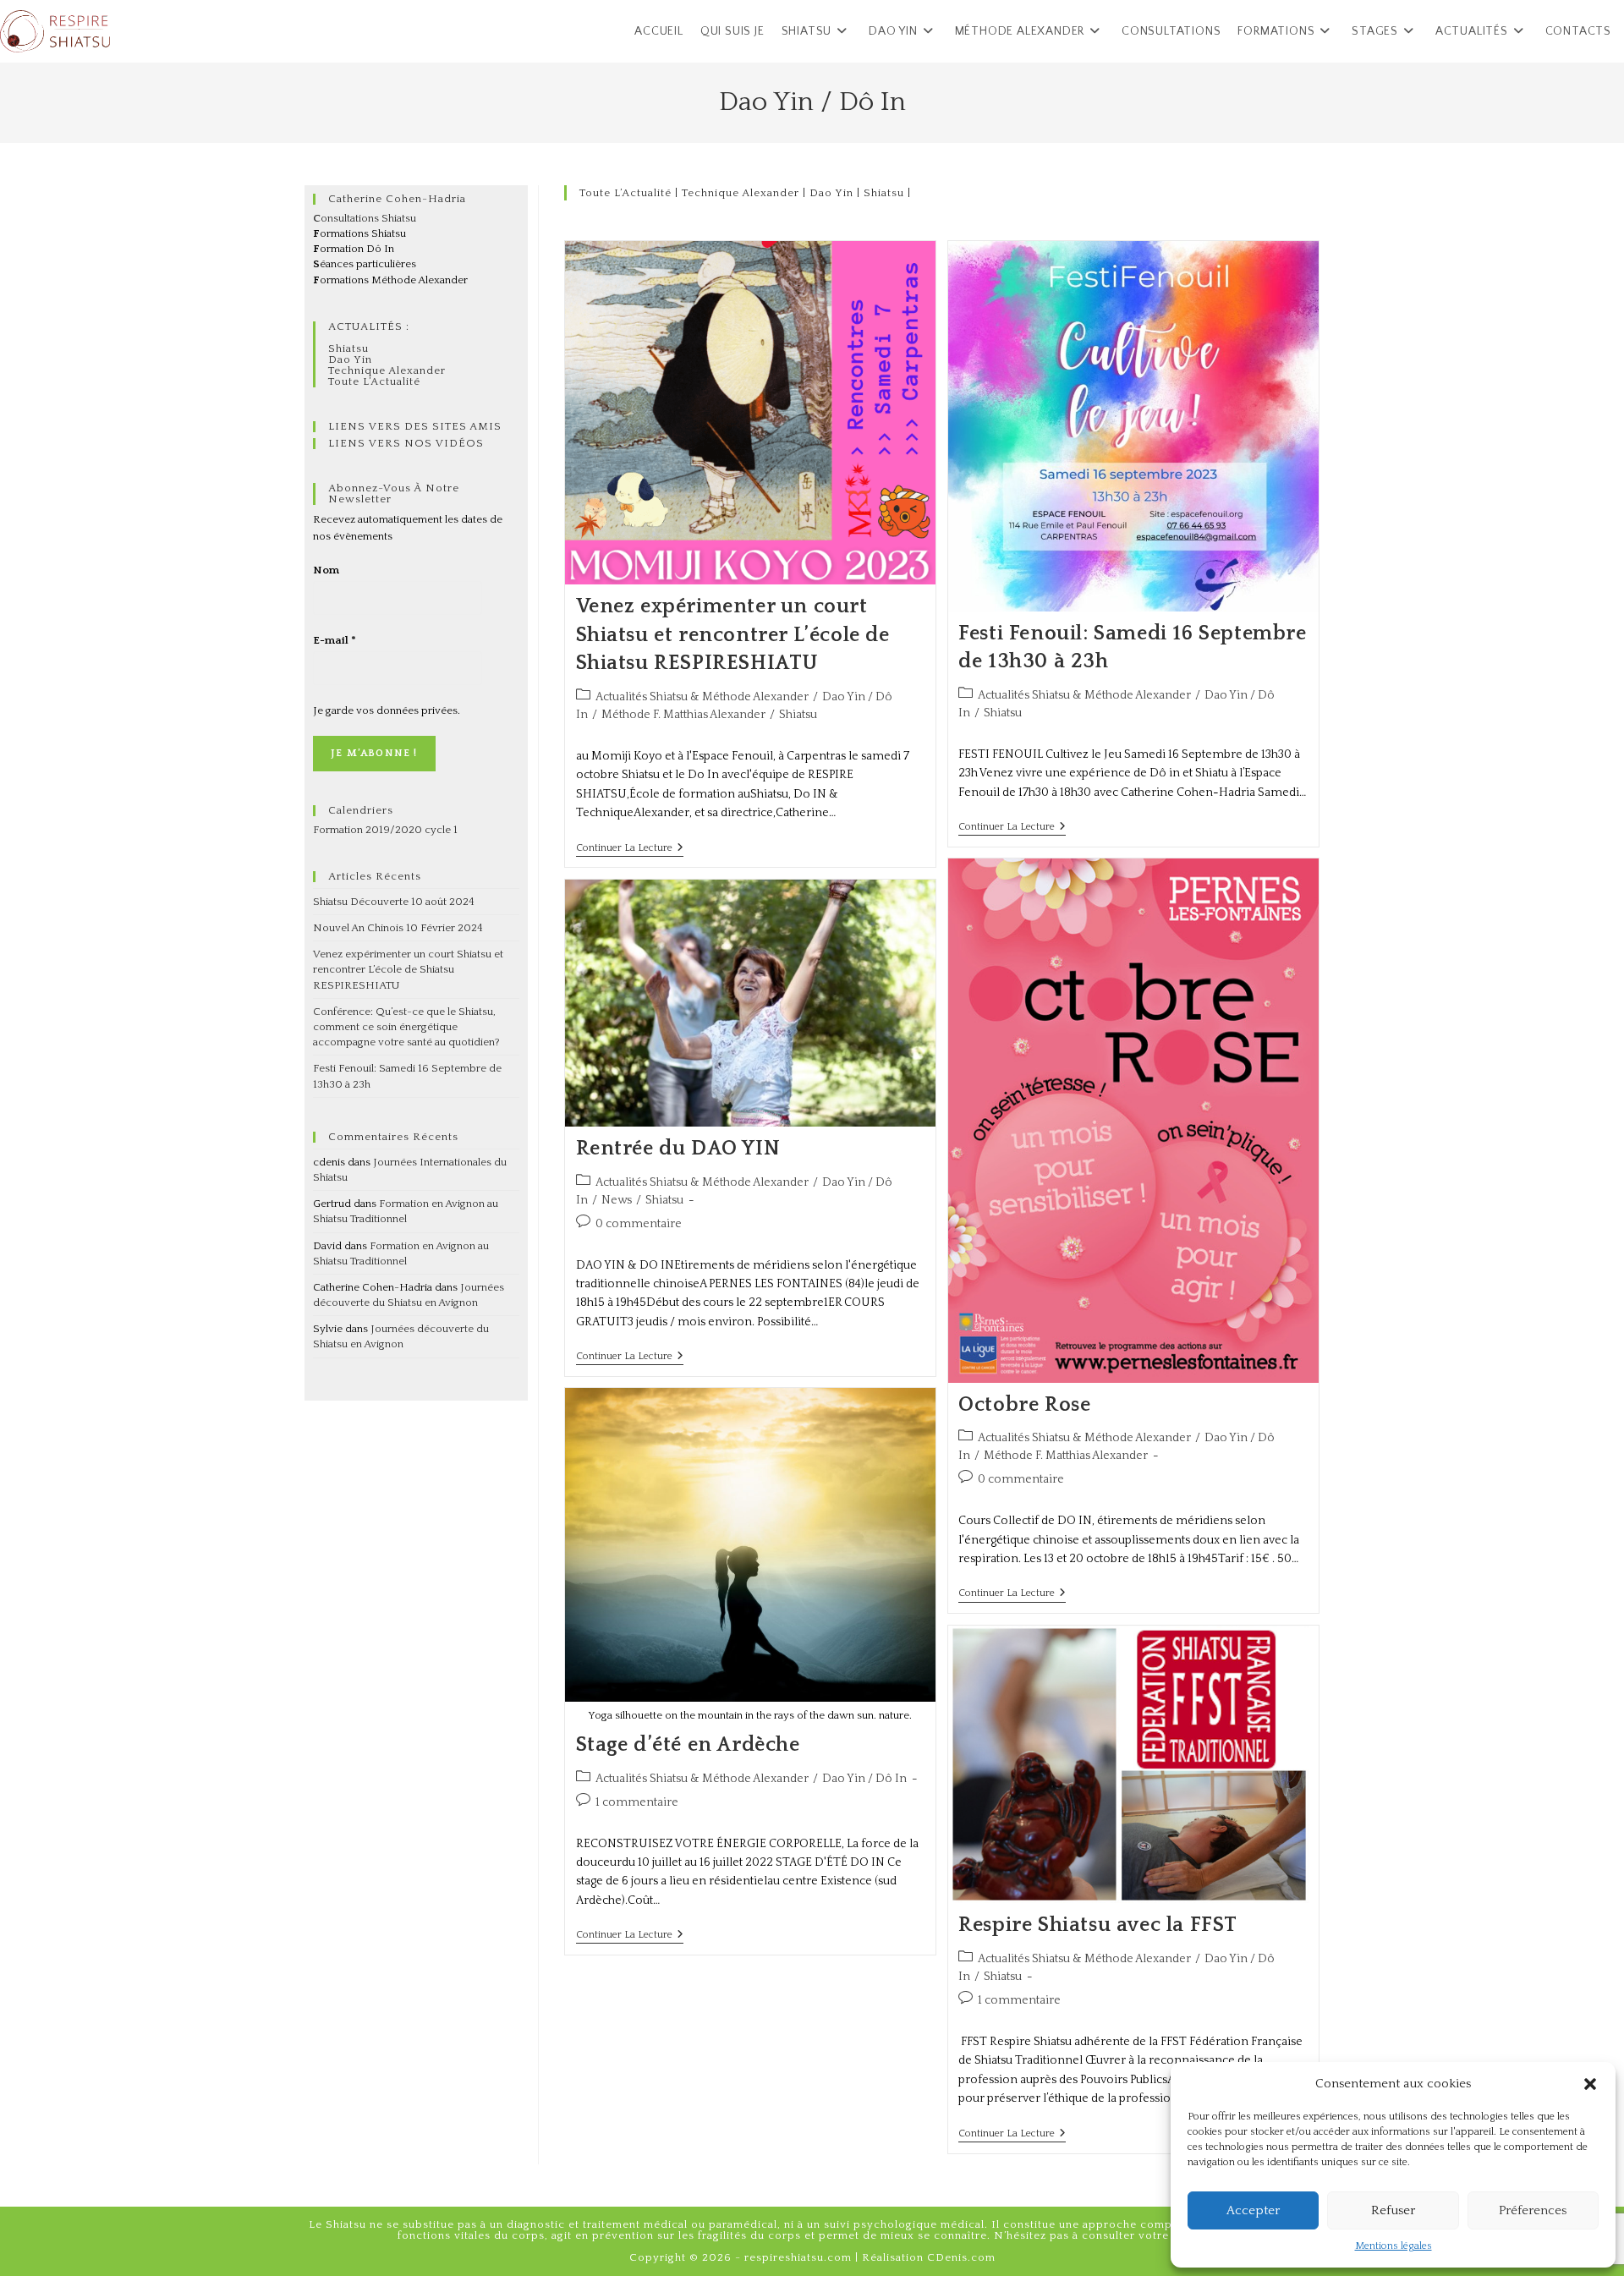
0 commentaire (1021, 1479)
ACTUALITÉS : (369, 326)
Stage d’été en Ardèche (688, 1745)
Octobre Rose (1024, 1405)
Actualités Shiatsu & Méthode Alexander (702, 697)
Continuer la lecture (630, 848)
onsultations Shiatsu (365, 218)
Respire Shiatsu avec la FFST (1098, 1925)
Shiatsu (884, 193)
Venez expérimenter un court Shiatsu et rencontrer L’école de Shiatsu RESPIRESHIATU (733, 635)
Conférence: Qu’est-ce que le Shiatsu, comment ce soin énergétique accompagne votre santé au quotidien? (406, 1027)
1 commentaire (637, 1802)
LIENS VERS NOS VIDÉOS (406, 443)
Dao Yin (831, 193)
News (617, 1200)
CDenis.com (961, 2257)
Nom (326, 570)
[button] (1590, 2084)
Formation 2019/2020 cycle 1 (385, 830)
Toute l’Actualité (625, 193)
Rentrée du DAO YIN (678, 1149)
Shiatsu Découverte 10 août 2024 (394, 902)
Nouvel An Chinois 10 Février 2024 (398, 928)
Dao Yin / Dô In (864, 1779)
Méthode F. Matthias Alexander (683, 715)
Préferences (1533, 2210)
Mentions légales (1394, 2246)
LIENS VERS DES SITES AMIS (415, 426)
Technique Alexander (741, 193)
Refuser (1393, 2210)
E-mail (335, 640)
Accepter (1253, 2210)
